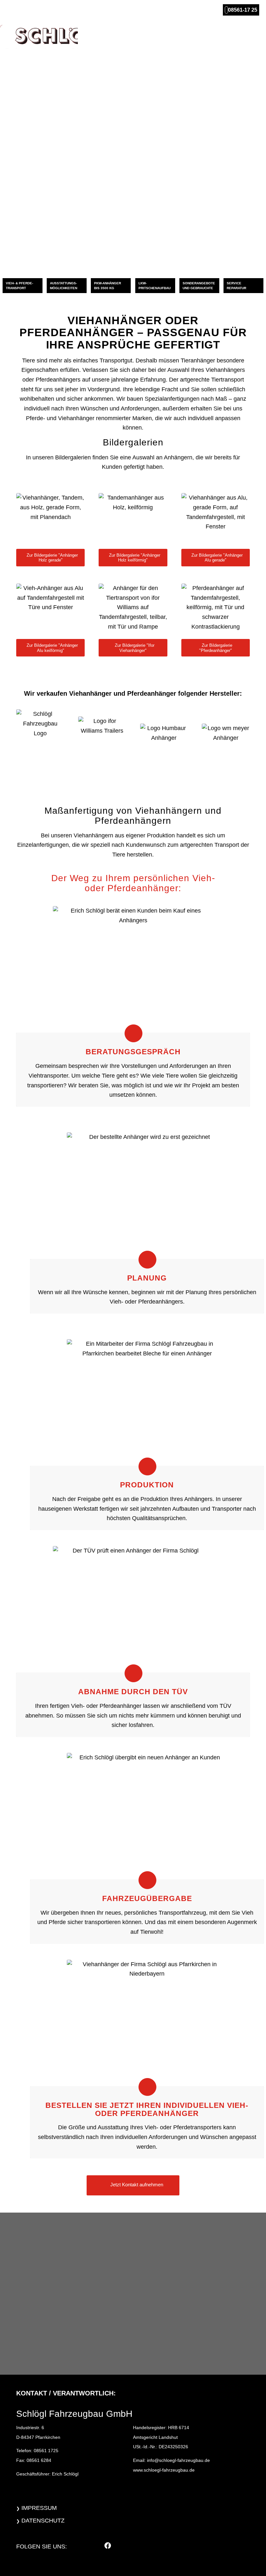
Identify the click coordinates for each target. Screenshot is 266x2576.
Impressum (39, 2508)
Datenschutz (43, 2521)
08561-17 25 (243, 10)
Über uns (163, 35)
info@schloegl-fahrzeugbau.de (178, 2460)
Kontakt (248, 35)
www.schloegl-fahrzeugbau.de (164, 2470)
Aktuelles (219, 35)
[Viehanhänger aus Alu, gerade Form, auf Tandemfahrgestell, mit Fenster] (216, 519)
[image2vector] (39, 41)
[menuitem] (23, 286)
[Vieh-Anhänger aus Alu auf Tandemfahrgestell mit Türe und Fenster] (50, 609)
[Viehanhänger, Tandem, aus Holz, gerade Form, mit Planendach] (50, 519)
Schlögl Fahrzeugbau (118, 35)
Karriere (190, 35)
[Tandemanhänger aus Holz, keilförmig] (133, 519)
